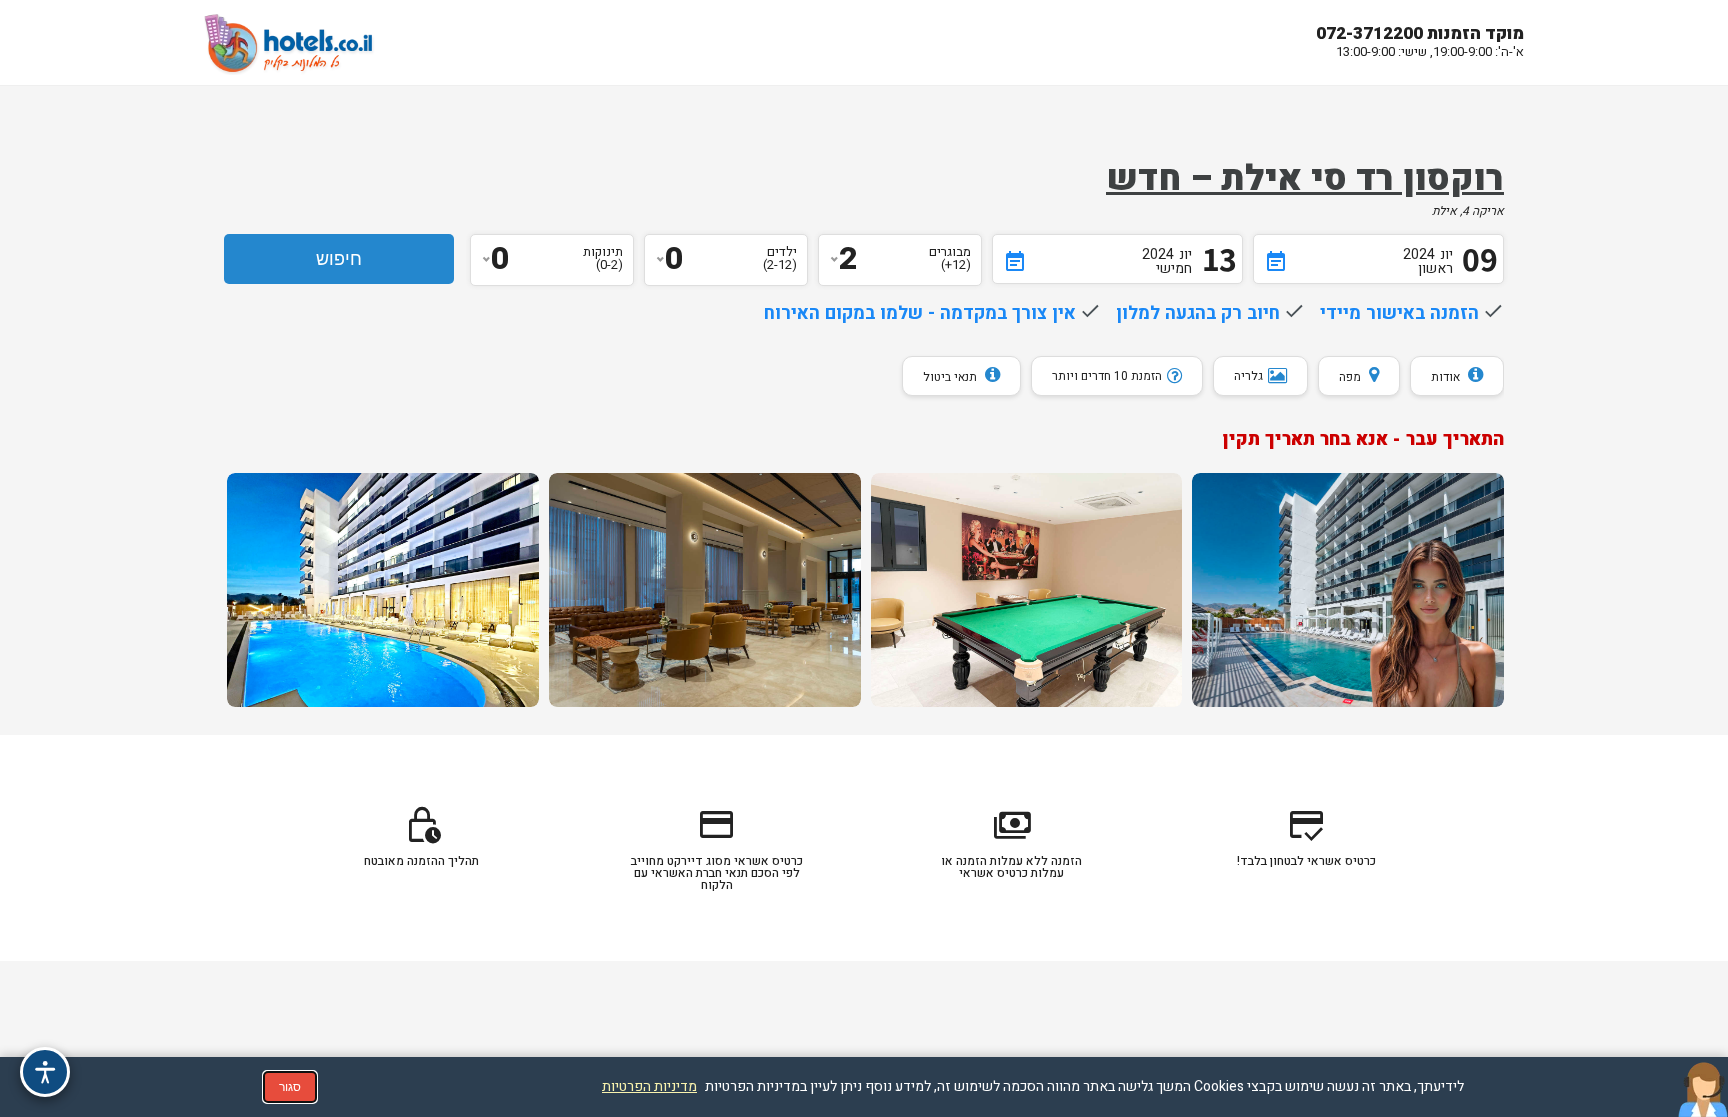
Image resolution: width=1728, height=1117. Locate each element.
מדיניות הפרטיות (649, 1086)
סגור (290, 1087)
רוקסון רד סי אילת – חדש (1305, 179)
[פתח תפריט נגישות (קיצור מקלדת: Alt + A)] (45, 1072)
